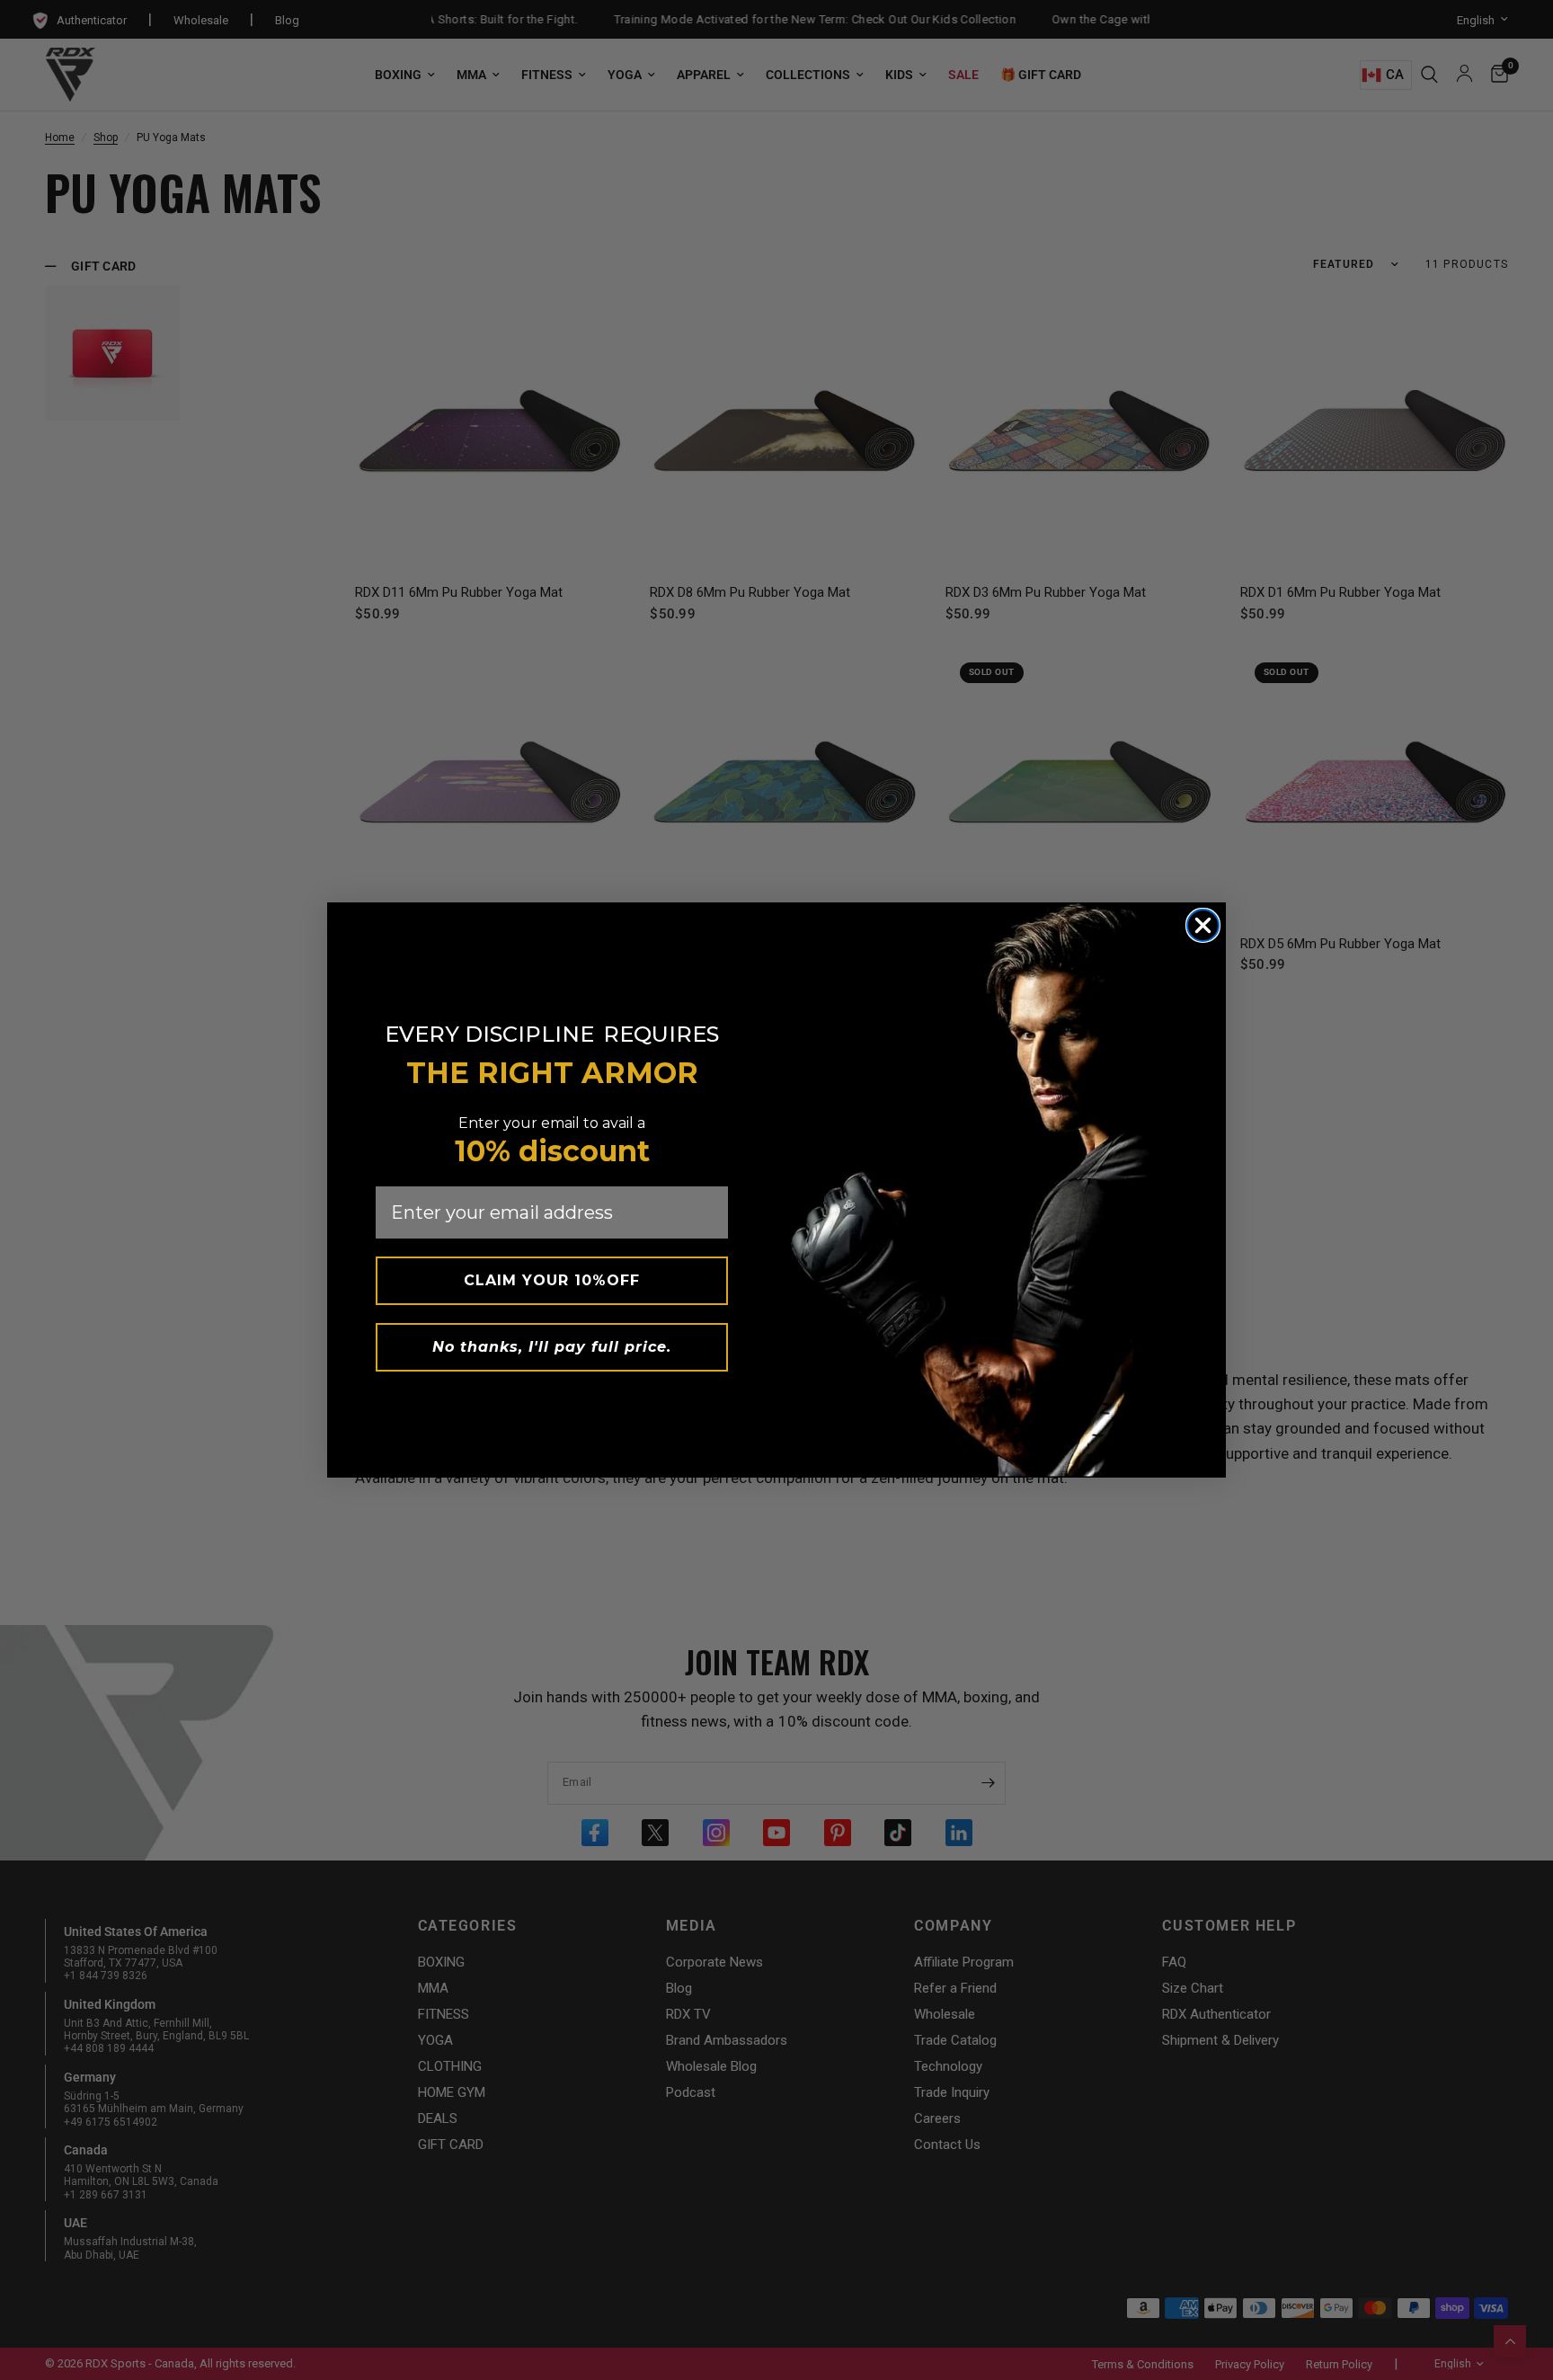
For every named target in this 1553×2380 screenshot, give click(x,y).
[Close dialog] (1203, 925)
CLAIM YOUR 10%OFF (552, 1280)
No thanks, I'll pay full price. (552, 1347)
